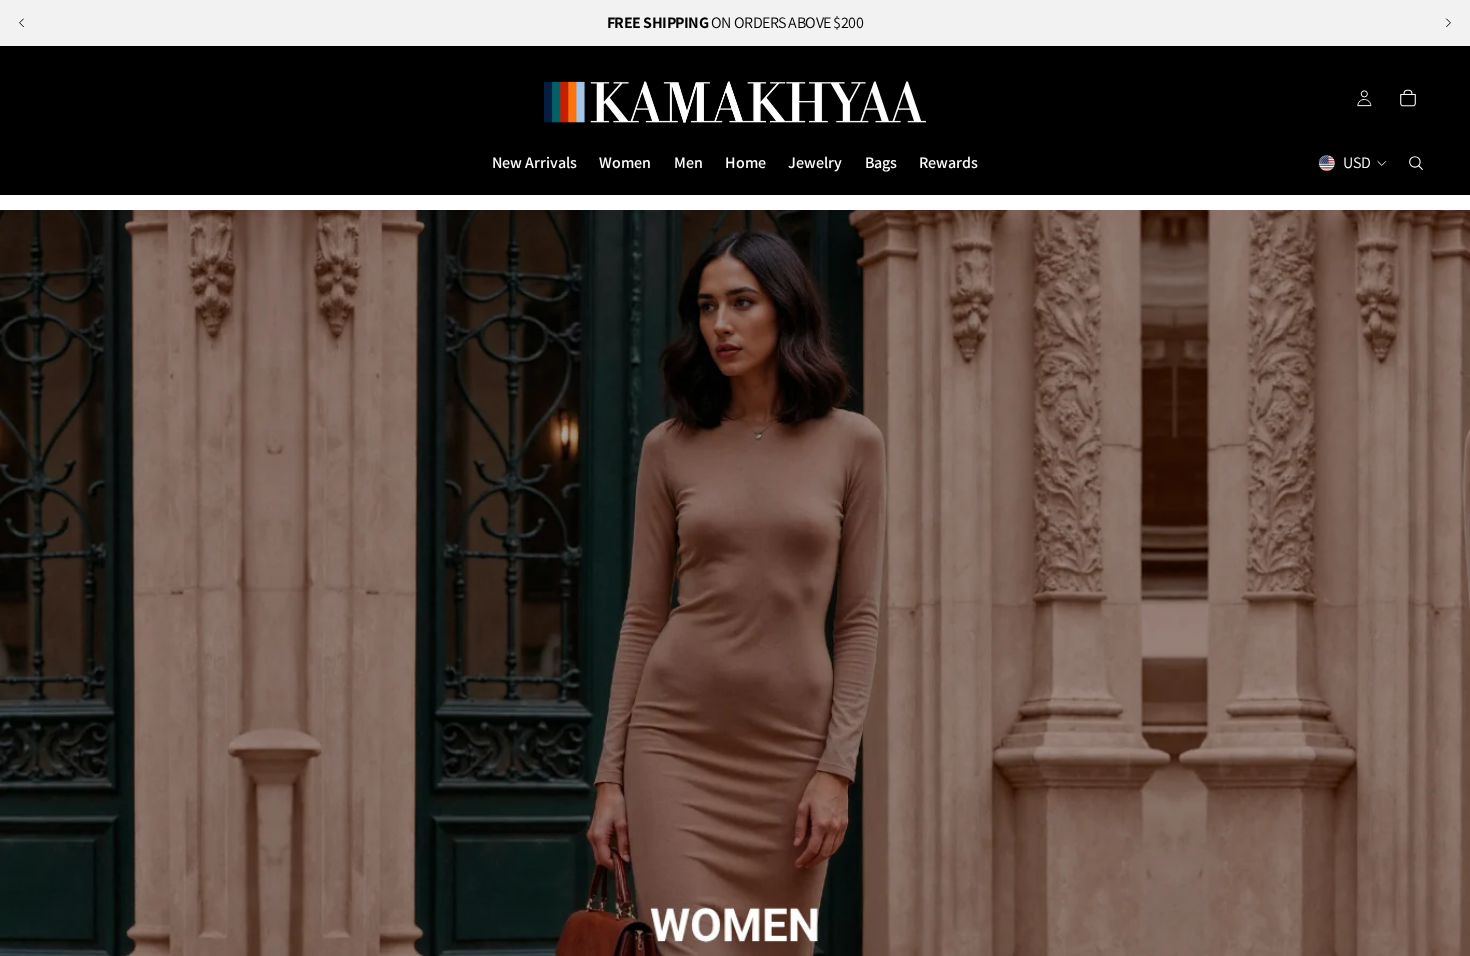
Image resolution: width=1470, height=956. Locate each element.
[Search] (1416, 163)
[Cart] (1408, 98)
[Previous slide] (22, 23)
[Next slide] (1448, 23)
